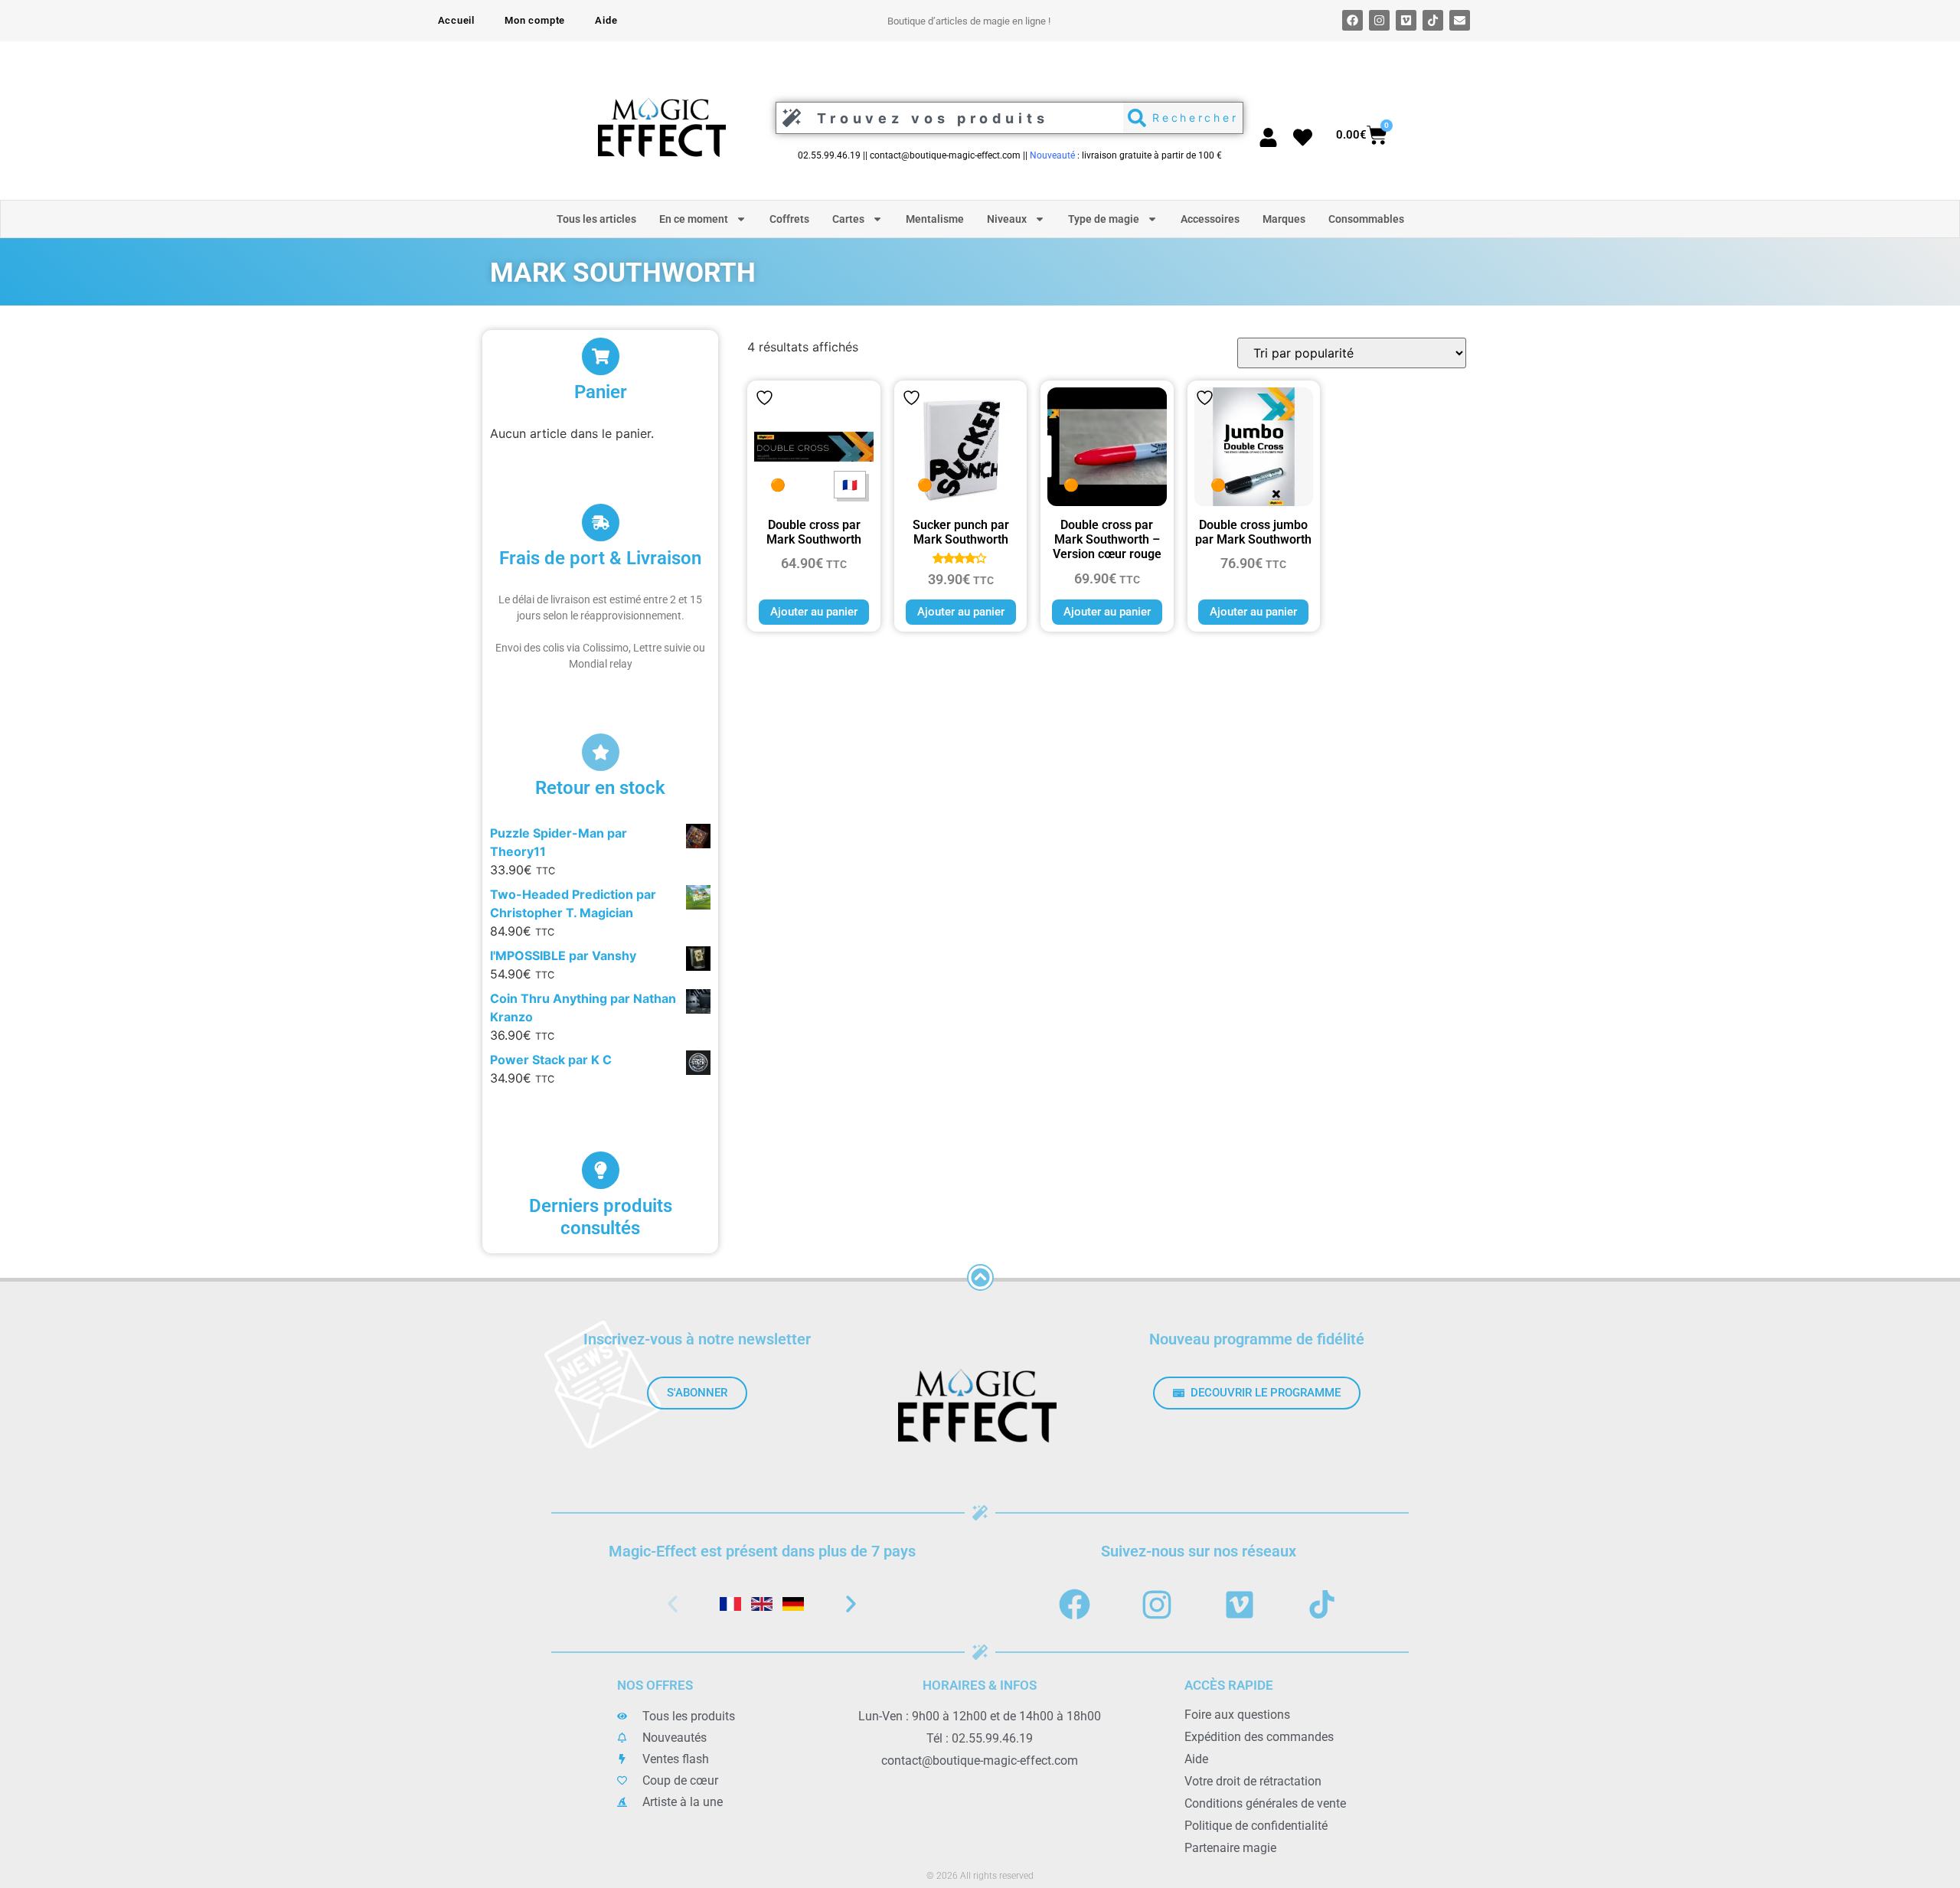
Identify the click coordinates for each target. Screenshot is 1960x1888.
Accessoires (1210, 219)
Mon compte (535, 20)
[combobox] (946, 118)
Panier (601, 392)
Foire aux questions (1237, 1715)
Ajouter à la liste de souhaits (764, 398)
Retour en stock (600, 788)
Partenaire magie (1230, 1848)
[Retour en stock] (601, 752)
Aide (606, 20)
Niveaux (1007, 219)
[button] (673, 1604)
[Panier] (601, 356)
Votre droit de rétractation (1253, 1781)
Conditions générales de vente (1265, 1803)
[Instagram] (1379, 20)
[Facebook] (1352, 20)
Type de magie (1104, 219)
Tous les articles (596, 219)
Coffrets (789, 219)
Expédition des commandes (1259, 1737)
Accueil (457, 20)
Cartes (848, 219)
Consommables (1366, 219)
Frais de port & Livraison (600, 558)
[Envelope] (1460, 20)
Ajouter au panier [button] (814, 612)
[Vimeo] (1406, 20)
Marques (1284, 219)
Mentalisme (935, 219)
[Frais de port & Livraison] (601, 523)
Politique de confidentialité (1256, 1826)
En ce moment (694, 219)
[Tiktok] (1433, 20)
